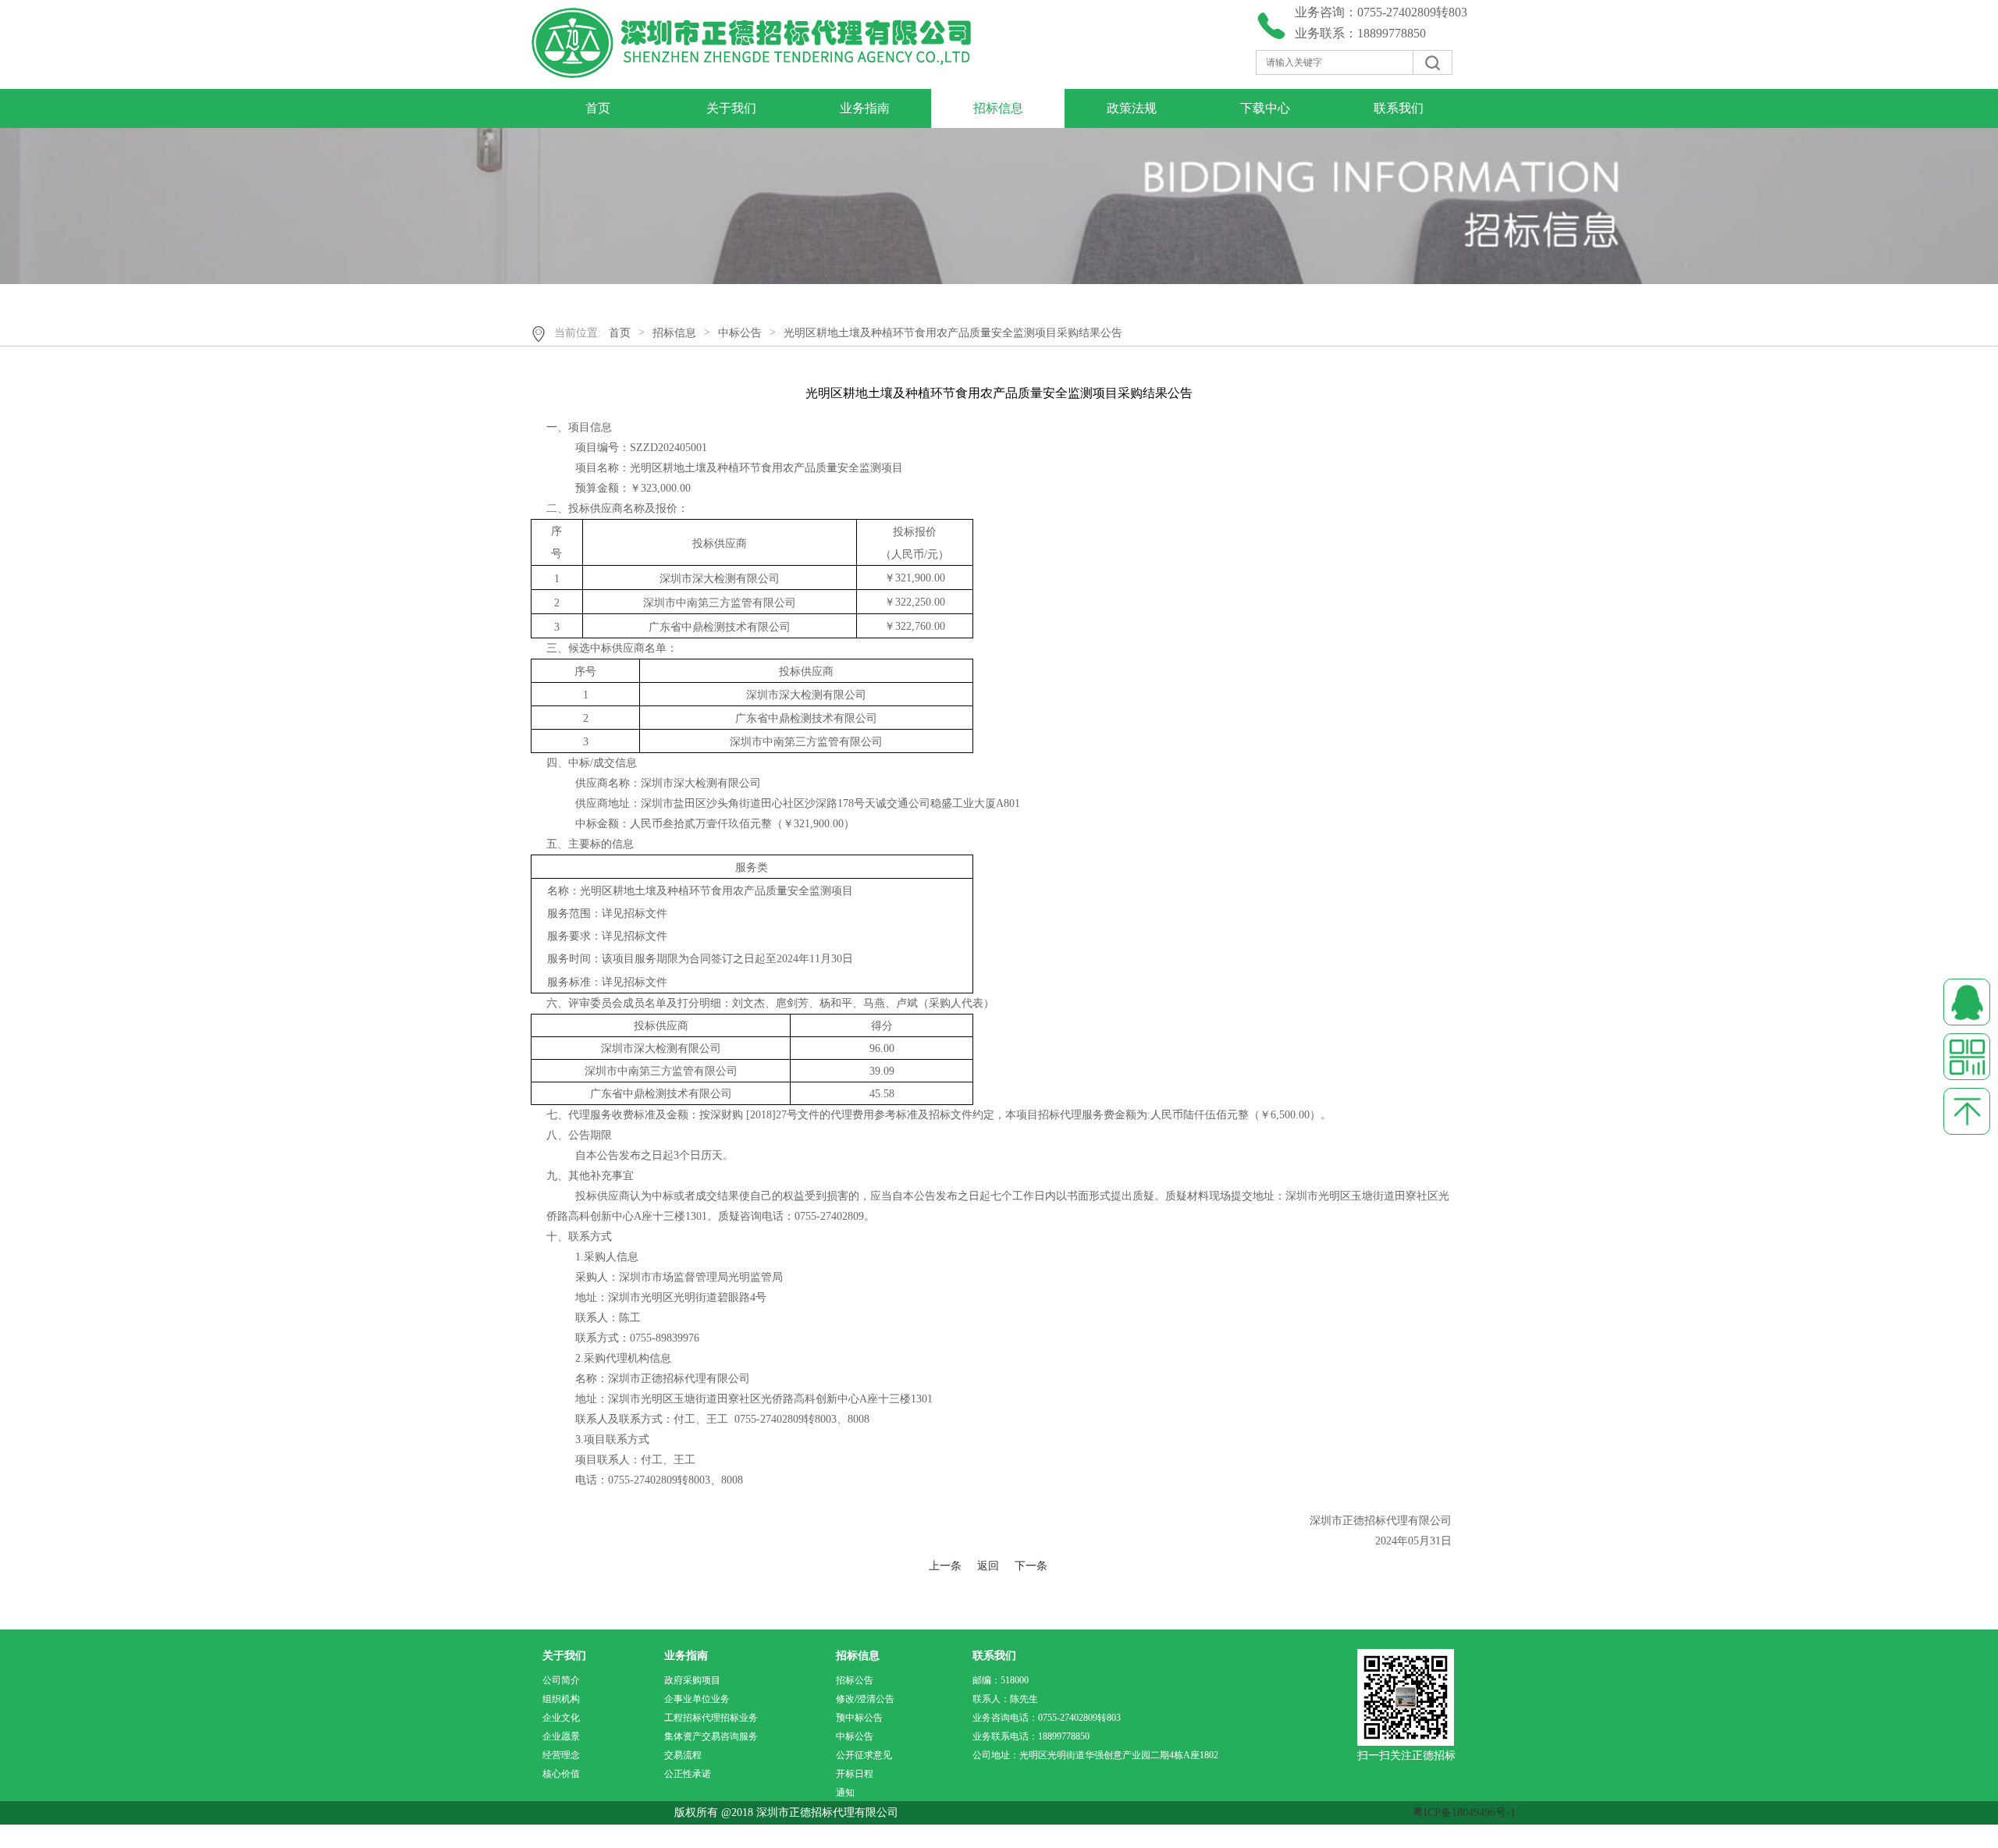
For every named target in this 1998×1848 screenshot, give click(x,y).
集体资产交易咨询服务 (711, 1736)
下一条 (1031, 1566)
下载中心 (1265, 108)
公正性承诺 (688, 1774)
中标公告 (740, 333)
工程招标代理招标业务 (711, 1718)
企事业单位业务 (697, 1699)
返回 (988, 1566)
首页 (598, 108)
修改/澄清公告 (865, 1699)
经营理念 (561, 1755)
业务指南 (865, 108)
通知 (845, 1793)
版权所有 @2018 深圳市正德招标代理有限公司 (802, 1812)
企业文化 (561, 1718)
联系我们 (1399, 108)
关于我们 (731, 108)
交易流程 (683, 1755)
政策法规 (1132, 108)
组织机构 (561, 1699)
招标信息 (998, 108)
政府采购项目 (692, 1680)
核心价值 (561, 1774)
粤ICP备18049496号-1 (1464, 1812)
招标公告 (855, 1680)
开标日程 (855, 1774)
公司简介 (561, 1680)
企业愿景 (561, 1736)
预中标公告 (859, 1718)
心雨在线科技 (96, 1836)
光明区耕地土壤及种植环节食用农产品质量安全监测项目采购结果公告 (953, 333)
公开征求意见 (864, 1755)
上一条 (945, 1566)
